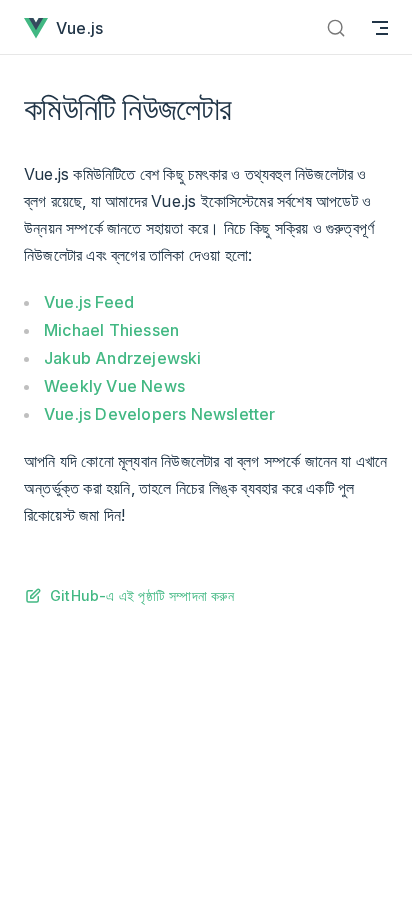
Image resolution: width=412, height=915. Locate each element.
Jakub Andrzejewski (123, 358)
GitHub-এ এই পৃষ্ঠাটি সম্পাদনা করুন (142, 595)
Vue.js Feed (89, 302)
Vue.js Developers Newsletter (160, 414)
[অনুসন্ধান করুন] (336, 27)
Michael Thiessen (111, 330)
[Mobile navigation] (380, 27)
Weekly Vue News (114, 386)
